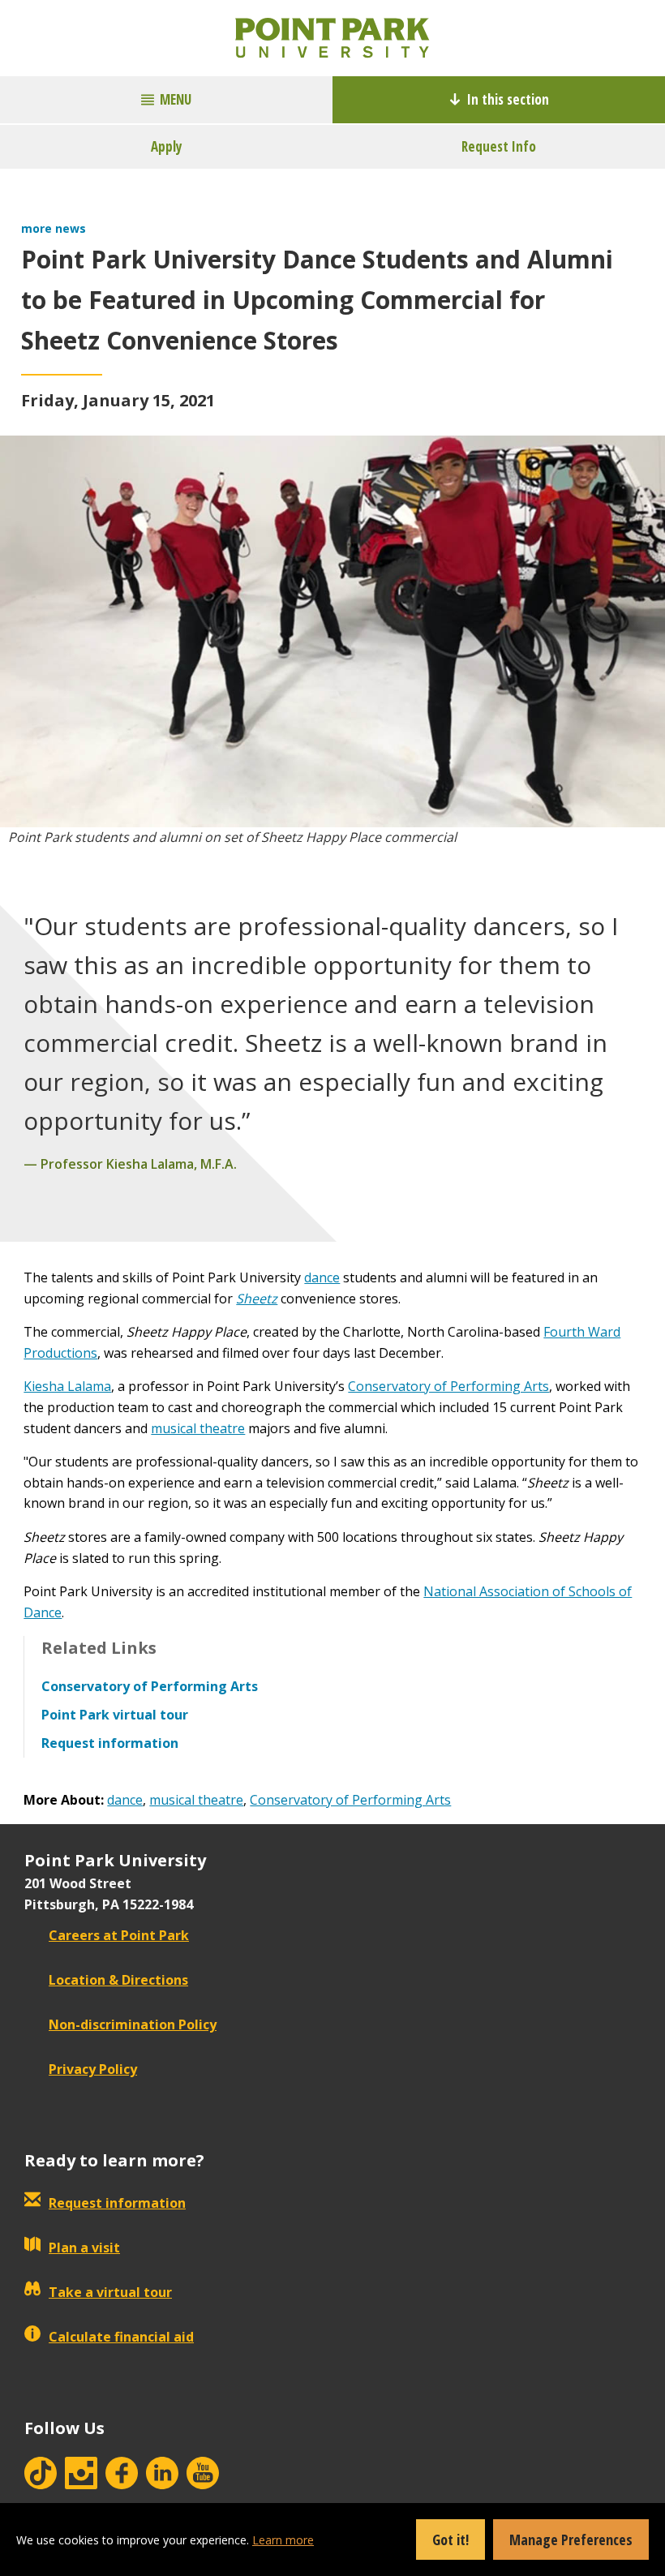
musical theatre (198, 1428)
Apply (167, 146)
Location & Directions (118, 1980)
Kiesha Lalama (67, 1386)
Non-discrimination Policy (133, 2024)
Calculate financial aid (121, 2337)
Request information (117, 2203)
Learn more (283, 2540)
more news (54, 228)
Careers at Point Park (119, 1935)
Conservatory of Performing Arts (448, 1386)
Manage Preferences (571, 2540)
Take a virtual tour (110, 2292)
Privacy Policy (93, 2069)
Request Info (499, 146)
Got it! (450, 2540)
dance (322, 1277)
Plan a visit (84, 2248)
